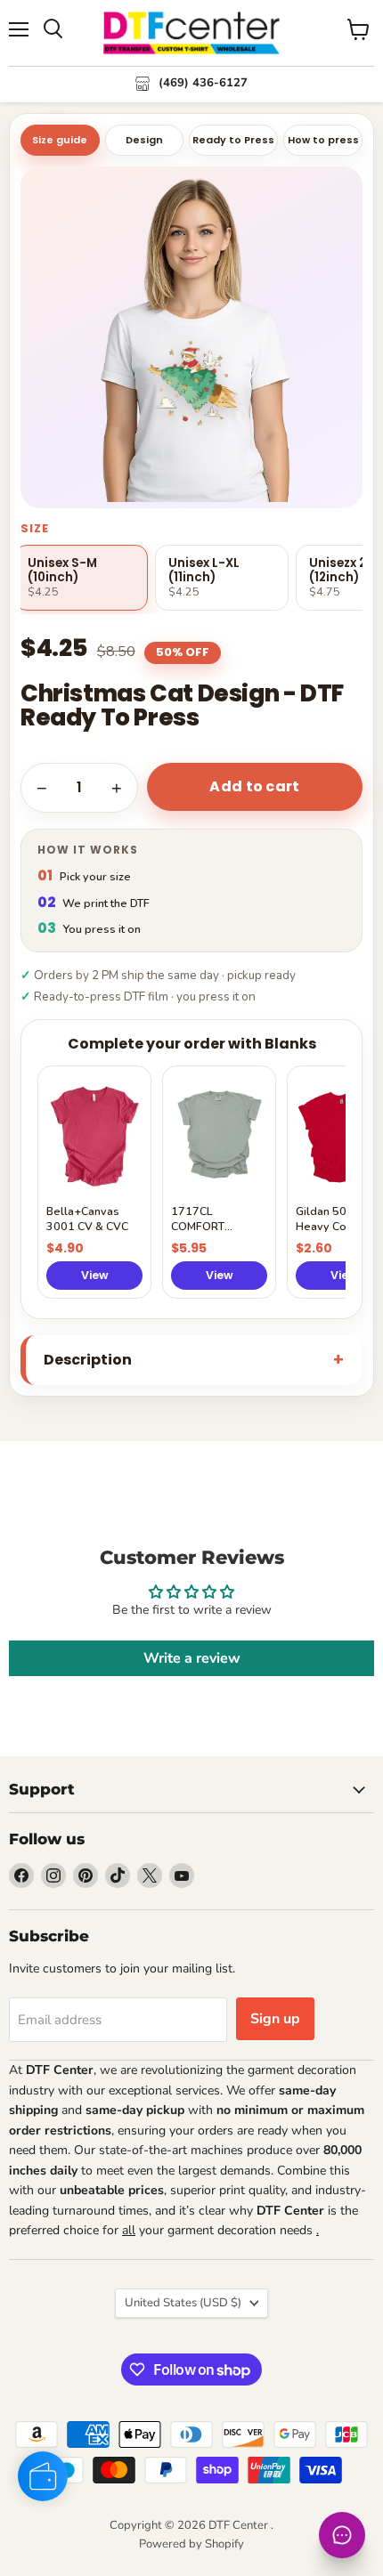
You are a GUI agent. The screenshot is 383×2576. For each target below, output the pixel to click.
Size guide (60, 140)
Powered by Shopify (191, 2544)
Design (144, 140)
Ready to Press (233, 140)
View (95, 1275)
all (129, 2230)
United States (183, 2303)
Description (88, 1360)
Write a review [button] (192, 1658)
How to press (323, 140)
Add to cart (255, 786)
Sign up (275, 2019)
